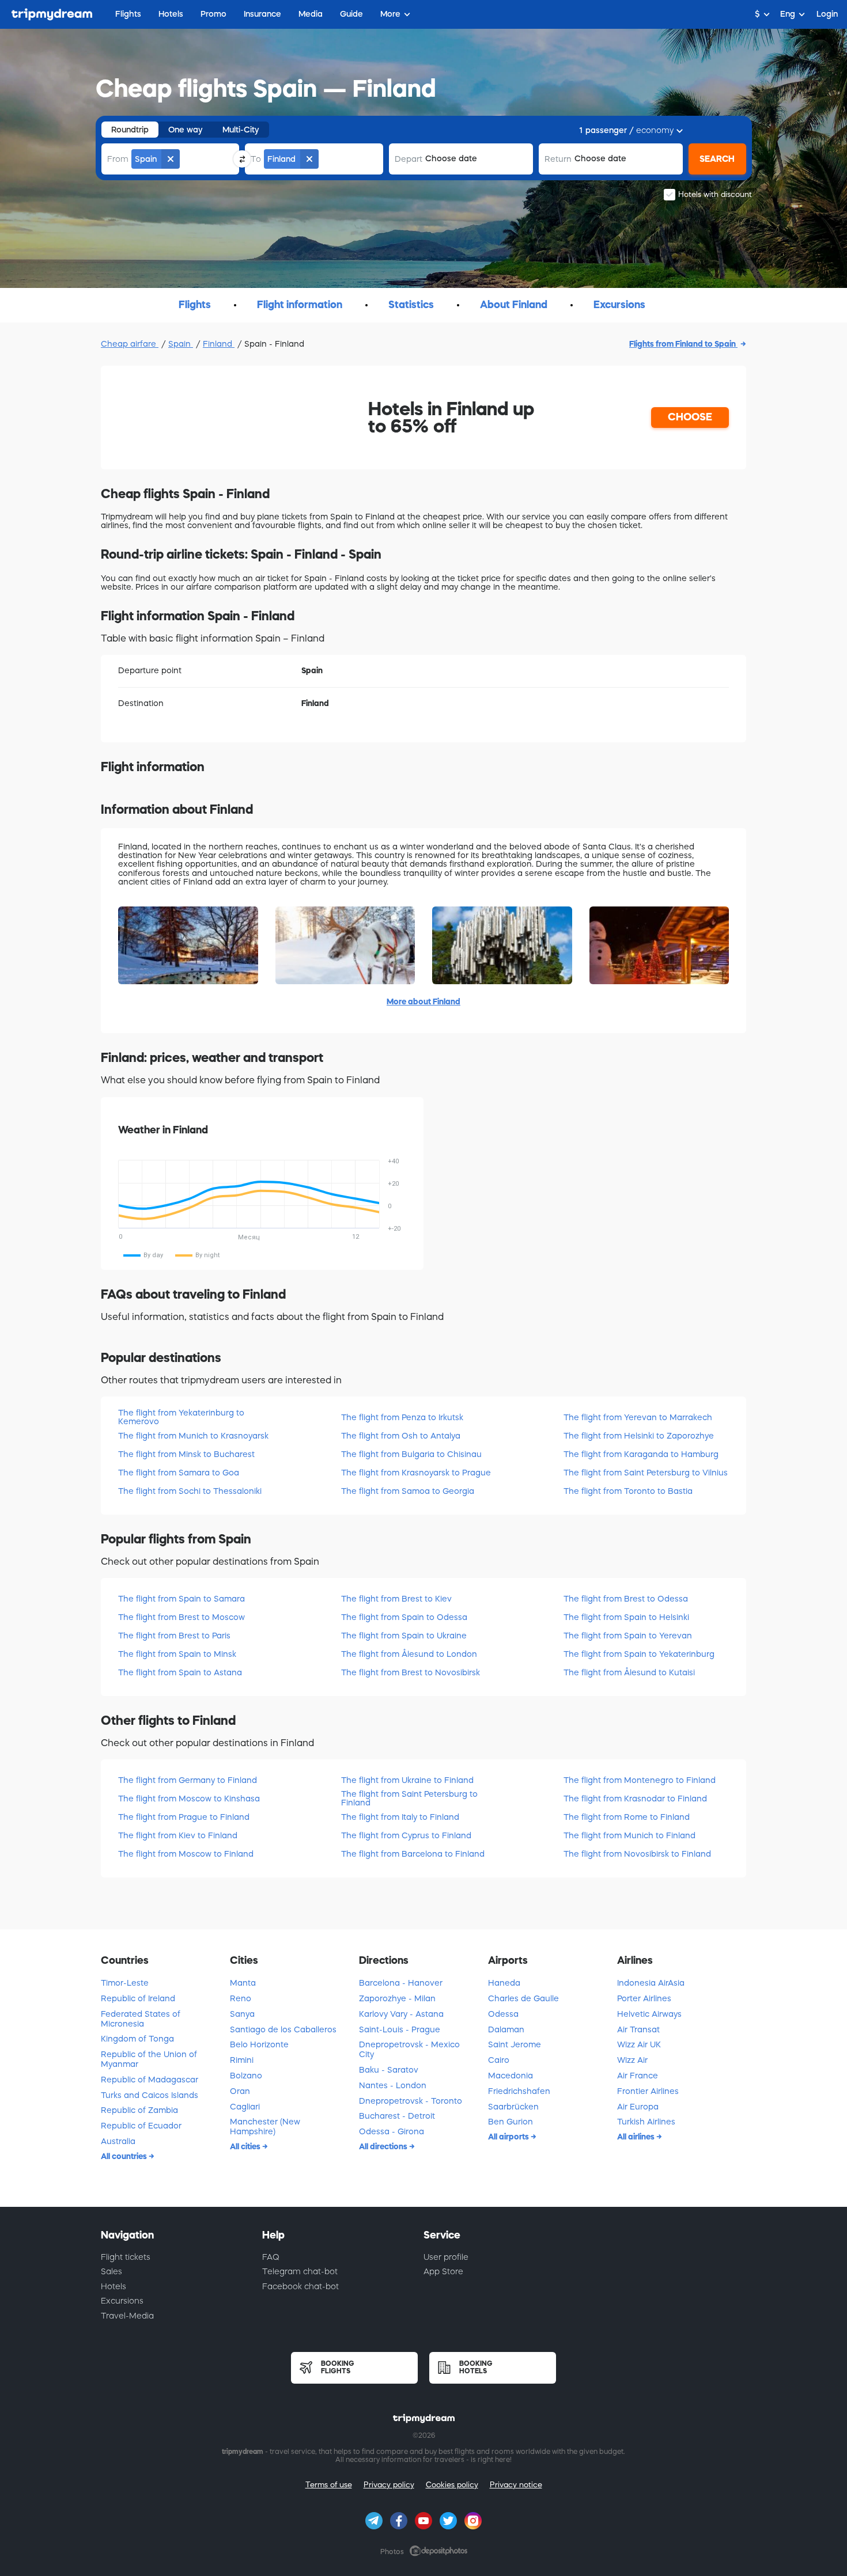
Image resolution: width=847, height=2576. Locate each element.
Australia (118, 2141)
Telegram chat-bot (300, 2271)
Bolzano (246, 2076)
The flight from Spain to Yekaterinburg (639, 1654)
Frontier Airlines (648, 2091)
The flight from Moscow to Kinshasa (189, 1799)
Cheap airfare (130, 344)
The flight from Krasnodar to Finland (635, 1799)
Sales (111, 2271)
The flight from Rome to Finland (627, 1817)
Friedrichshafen (519, 2091)
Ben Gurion (511, 2122)
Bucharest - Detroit (397, 2116)
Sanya (242, 2014)
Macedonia (511, 2076)
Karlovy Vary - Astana (401, 2014)
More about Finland (423, 1001)
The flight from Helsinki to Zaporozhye (639, 1436)
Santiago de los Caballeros (283, 2029)
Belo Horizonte (259, 2044)
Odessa (503, 2014)
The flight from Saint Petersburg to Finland (409, 1798)
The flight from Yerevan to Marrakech (638, 1417)
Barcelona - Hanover (401, 1983)
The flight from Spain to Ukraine (404, 1636)
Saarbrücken (513, 2107)
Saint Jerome (515, 2044)
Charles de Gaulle (523, 1998)
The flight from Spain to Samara (181, 1599)
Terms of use (329, 2485)
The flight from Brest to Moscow (181, 1617)
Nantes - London (393, 2085)
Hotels (114, 2286)
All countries (125, 2156)
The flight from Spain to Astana (180, 1672)
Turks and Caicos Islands (150, 2095)
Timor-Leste (125, 1983)
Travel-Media (127, 2316)
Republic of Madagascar (150, 2080)
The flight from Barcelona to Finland (413, 1854)
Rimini (242, 2060)
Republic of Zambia (139, 2110)
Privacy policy (389, 2485)
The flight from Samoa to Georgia (408, 1491)
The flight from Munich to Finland (629, 1835)
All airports (509, 2137)
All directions (384, 2146)
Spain (181, 344)
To (256, 159)
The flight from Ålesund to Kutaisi (629, 1672)
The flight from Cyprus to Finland (406, 1835)
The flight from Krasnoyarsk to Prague (416, 1473)
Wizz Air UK (639, 2044)
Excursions (122, 2301)
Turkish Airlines (646, 2122)
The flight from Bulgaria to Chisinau (411, 1454)
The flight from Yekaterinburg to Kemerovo (181, 1417)
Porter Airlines (644, 1998)
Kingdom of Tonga (137, 2039)
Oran (240, 2091)
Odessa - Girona (392, 2131)
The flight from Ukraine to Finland (407, 1780)
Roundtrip (130, 130)
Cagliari (245, 2107)
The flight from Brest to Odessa (626, 1599)
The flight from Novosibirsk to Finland (637, 1854)
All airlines (637, 2137)
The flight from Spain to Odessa (404, 1617)
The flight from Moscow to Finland (186, 1854)
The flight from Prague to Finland (184, 1817)
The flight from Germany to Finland (188, 1780)
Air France (638, 2076)
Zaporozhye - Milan (397, 1998)
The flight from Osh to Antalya (401, 1436)
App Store (443, 2271)
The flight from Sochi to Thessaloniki (190, 1491)
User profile (446, 2257)
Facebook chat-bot (300, 2286)
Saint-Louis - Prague (400, 2029)
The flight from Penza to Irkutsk (402, 1417)
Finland (219, 344)
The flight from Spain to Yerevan (628, 1636)
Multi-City (241, 130)
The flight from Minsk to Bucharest (186, 1454)
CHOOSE (690, 417)
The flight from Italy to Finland (400, 1817)
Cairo (499, 2060)
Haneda (504, 1983)
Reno (241, 1998)
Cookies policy (452, 2485)
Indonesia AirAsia (651, 1983)
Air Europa (638, 2107)
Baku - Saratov (389, 2070)
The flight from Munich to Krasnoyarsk (193, 1436)
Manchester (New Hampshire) (265, 2127)
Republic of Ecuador (141, 2126)
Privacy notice (516, 2485)
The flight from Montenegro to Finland (640, 1780)
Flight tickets (126, 2257)
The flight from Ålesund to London (409, 1654)
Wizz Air (632, 2060)
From (118, 159)
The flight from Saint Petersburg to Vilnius (646, 1473)
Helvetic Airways (649, 2014)
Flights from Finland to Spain (683, 344)
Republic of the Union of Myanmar (149, 2059)
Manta (243, 1983)
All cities (246, 2146)
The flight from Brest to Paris (174, 1636)
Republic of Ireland (138, 1998)
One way (186, 130)
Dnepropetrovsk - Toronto (411, 2101)
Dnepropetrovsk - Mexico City (409, 2049)
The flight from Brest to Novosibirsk (411, 1672)
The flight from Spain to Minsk (177, 1654)
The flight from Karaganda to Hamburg (641, 1454)
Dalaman (506, 2029)
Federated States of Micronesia (141, 2019)
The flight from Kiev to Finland (178, 1835)
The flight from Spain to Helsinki (626, 1617)
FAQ (271, 2257)
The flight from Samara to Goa (179, 1473)
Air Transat (638, 2029)
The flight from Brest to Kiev (396, 1599)
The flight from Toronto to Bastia (628, 1491)
